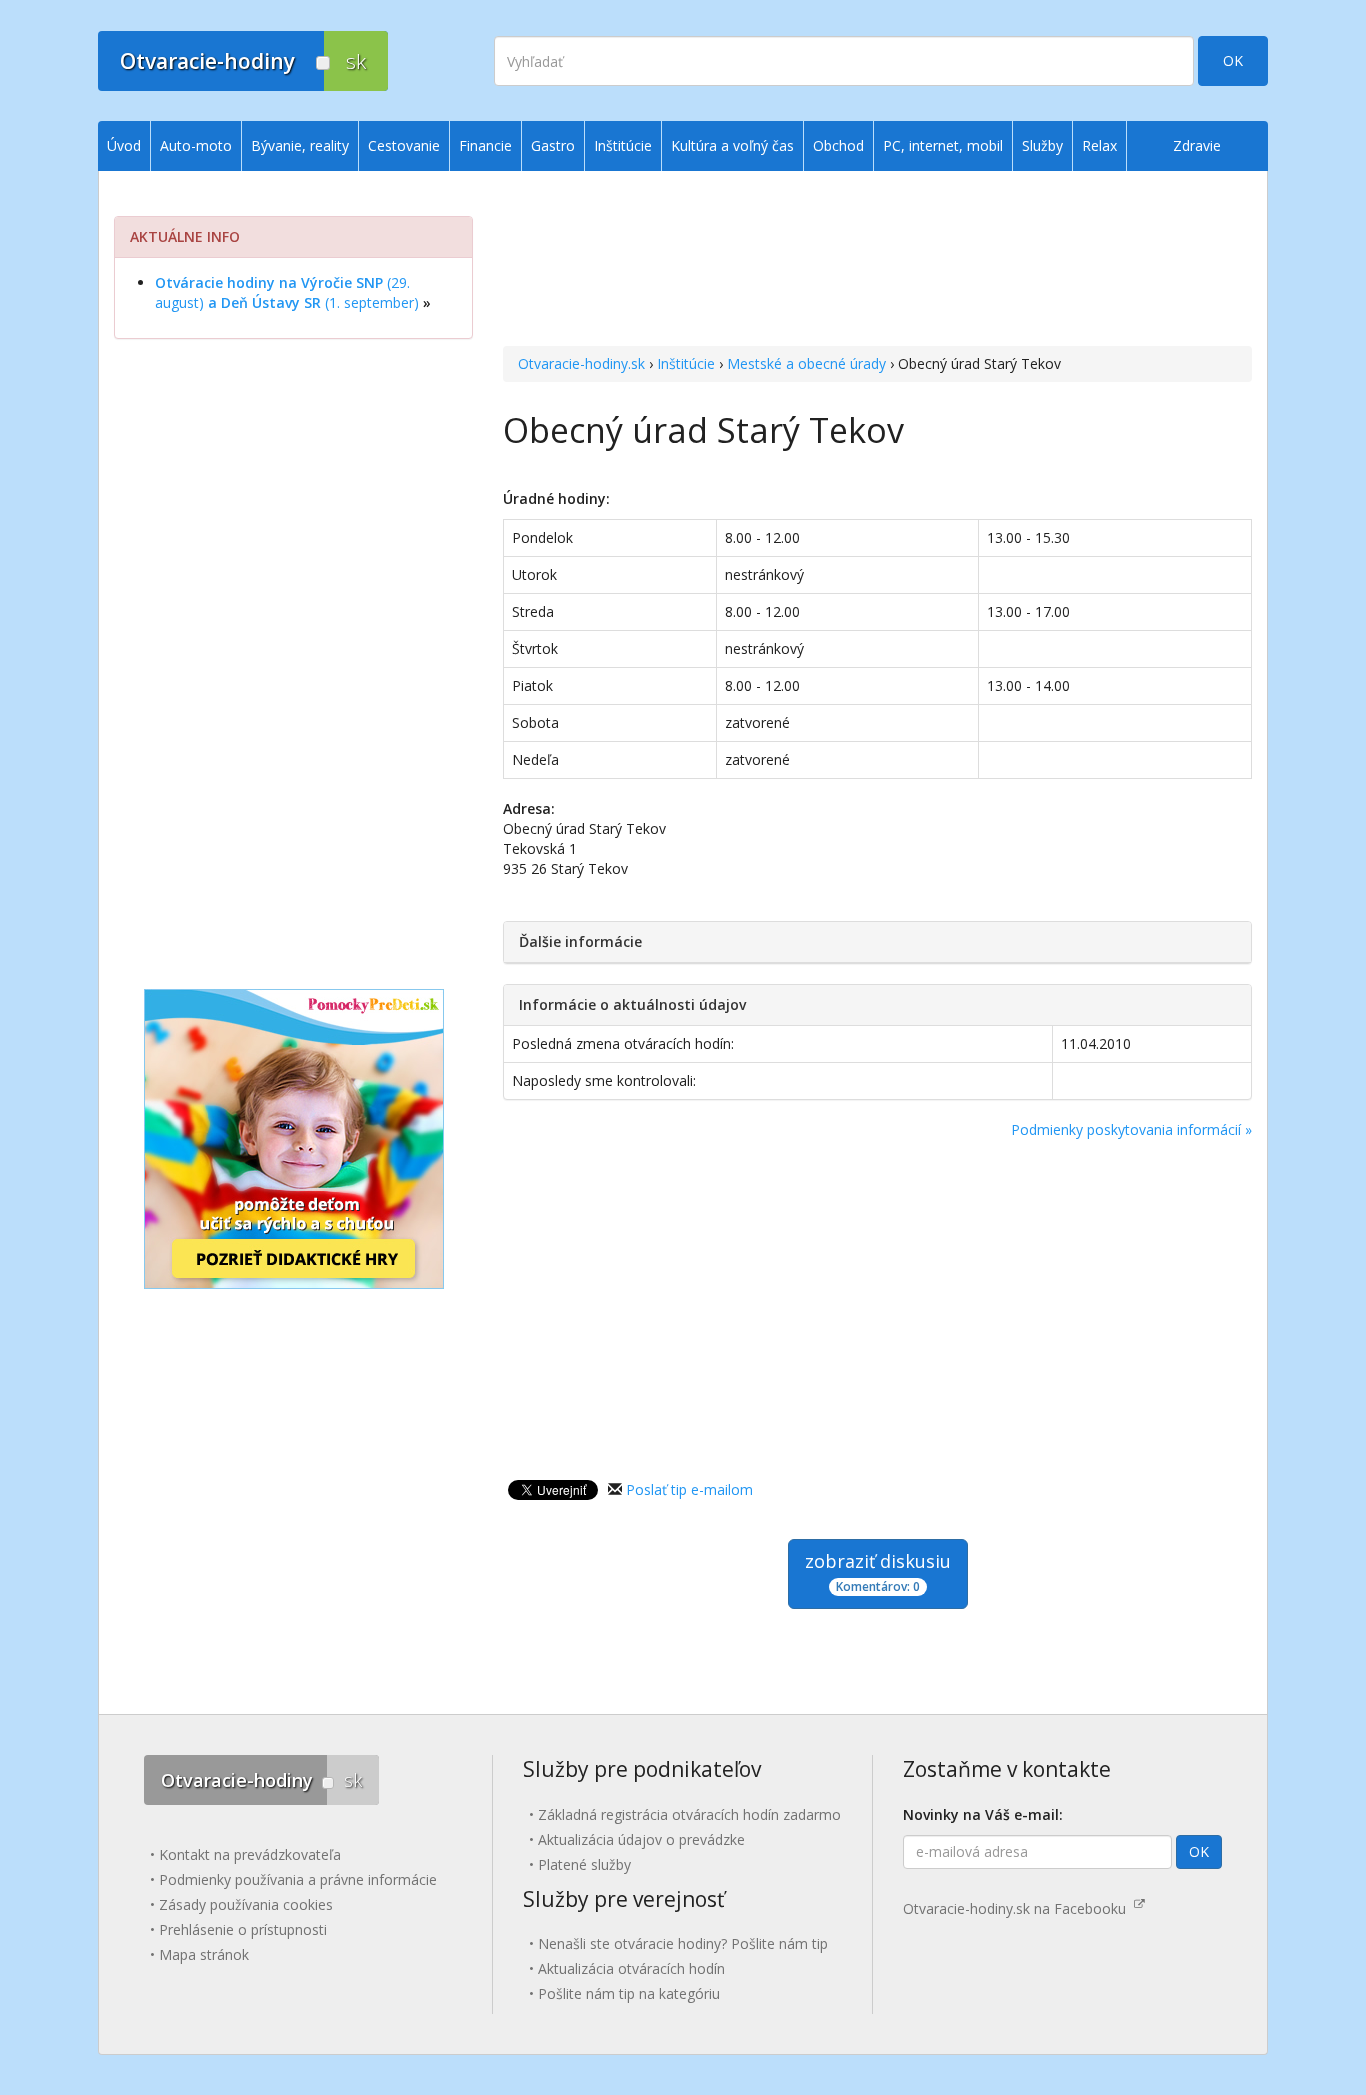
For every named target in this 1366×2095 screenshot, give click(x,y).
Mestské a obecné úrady (806, 363)
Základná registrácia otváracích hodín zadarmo (689, 1814)
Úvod (124, 145)
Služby (1042, 145)
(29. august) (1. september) (287, 292)
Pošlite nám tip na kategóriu (629, 1993)
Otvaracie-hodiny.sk (581, 363)
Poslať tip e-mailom (689, 1489)
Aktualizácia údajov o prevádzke (641, 1839)
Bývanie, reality (300, 145)
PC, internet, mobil (943, 145)
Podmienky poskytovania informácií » (1131, 1129)
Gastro (553, 145)
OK (1233, 60)
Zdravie (1197, 145)
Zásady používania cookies (246, 1904)
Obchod (838, 145)
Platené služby (584, 1864)
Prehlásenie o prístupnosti (243, 1929)
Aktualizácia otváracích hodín (631, 1968)
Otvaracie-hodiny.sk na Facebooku (1018, 1908)
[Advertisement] (877, 261)
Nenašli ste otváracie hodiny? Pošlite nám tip (683, 1943)
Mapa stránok (204, 1954)
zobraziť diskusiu (878, 1572)
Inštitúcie (686, 363)
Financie (485, 145)
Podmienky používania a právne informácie (298, 1879)
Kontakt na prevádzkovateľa (250, 1854)
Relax (1099, 145)
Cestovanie (404, 145)
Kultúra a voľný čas (732, 145)
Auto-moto (196, 145)
